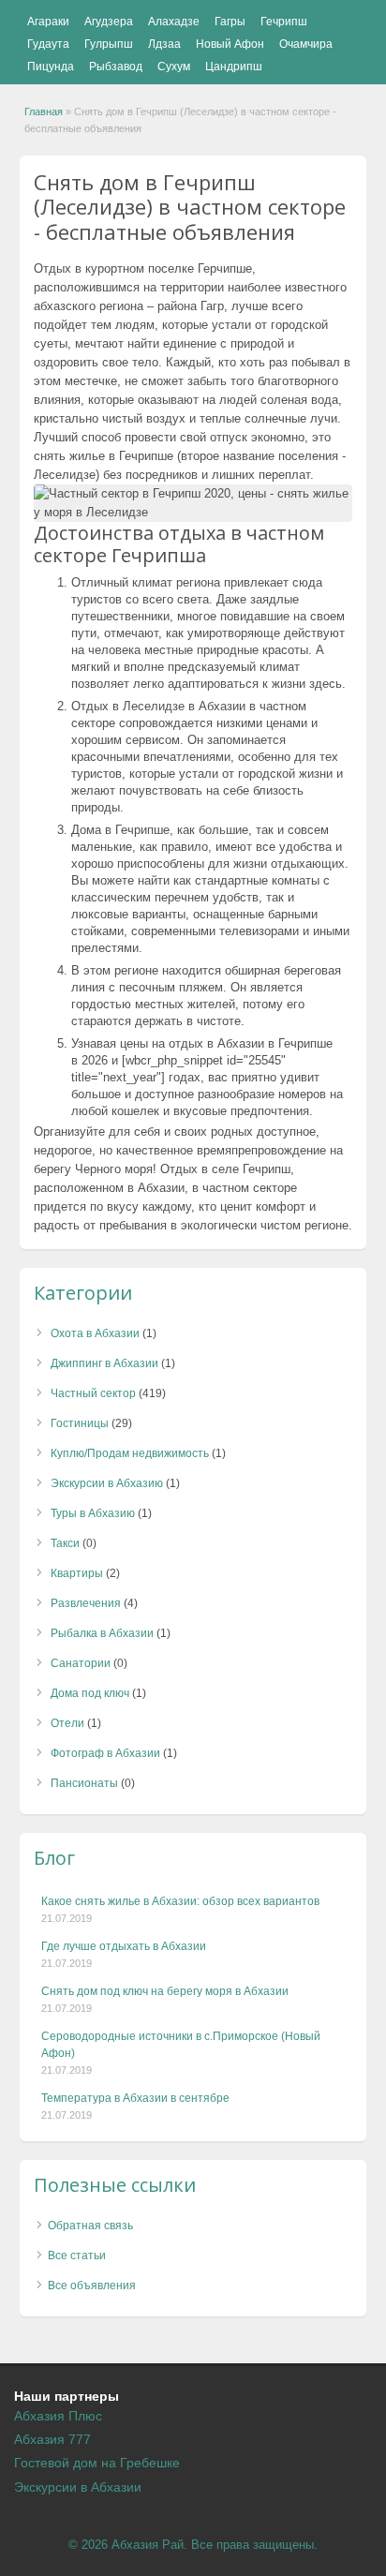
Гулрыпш (109, 44)
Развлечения (86, 1603)
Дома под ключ (90, 1693)
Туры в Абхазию (93, 1513)
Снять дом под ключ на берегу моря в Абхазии (165, 1991)
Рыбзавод (116, 67)
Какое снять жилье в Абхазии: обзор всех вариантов (180, 1901)
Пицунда (51, 67)
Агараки (48, 22)
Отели (67, 1723)
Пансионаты (84, 1783)
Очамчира (306, 44)
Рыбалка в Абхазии (102, 1633)
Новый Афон (230, 44)
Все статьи (77, 2256)
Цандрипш (234, 67)
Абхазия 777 (52, 2439)
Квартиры (77, 1573)
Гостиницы (80, 1423)
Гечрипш (284, 22)
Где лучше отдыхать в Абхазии (124, 1946)
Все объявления (92, 2286)
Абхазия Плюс (58, 2416)
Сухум (174, 67)
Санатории (81, 1663)
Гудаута (48, 44)
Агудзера (109, 22)
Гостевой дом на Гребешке (97, 2463)
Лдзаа (164, 44)
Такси (65, 1543)
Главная (44, 112)
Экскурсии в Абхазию (107, 1483)
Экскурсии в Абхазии (78, 2487)
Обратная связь (90, 2226)
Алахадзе (174, 22)
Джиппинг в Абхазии (104, 1363)
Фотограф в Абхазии (105, 1753)
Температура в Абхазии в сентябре (135, 2098)
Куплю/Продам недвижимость (130, 1453)
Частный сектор (93, 1393)
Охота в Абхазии (95, 1333)
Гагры (230, 22)
